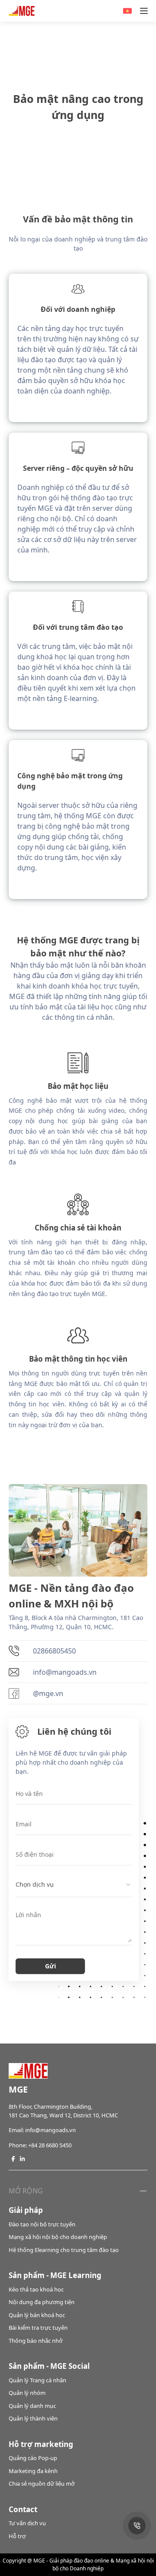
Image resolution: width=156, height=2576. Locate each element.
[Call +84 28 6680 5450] (137, 2526)
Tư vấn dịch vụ (27, 2523)
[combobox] (74, 1885)
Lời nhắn (28, 1915)
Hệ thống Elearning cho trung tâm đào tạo (64, 2250)
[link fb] (13, 2159)
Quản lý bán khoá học (37, 2315)
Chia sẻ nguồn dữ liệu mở (42, 2483)
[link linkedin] (22, 2159)
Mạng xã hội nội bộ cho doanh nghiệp (58, 2237)
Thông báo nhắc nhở (36, 2341)
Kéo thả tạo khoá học (36, 2289)
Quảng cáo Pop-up (33, 2458)
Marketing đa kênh (33, 2471)
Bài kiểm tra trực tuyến (38, 2328)
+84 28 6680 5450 (50, 2145)
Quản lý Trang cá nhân (37, 2380)
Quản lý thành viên (33, 2418)
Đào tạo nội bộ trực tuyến (42, 2224)
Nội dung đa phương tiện (42, 2302)
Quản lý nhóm (27, 2393)
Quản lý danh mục (32, 2406)
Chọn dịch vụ (35, 1884)
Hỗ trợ (17, 2536)
